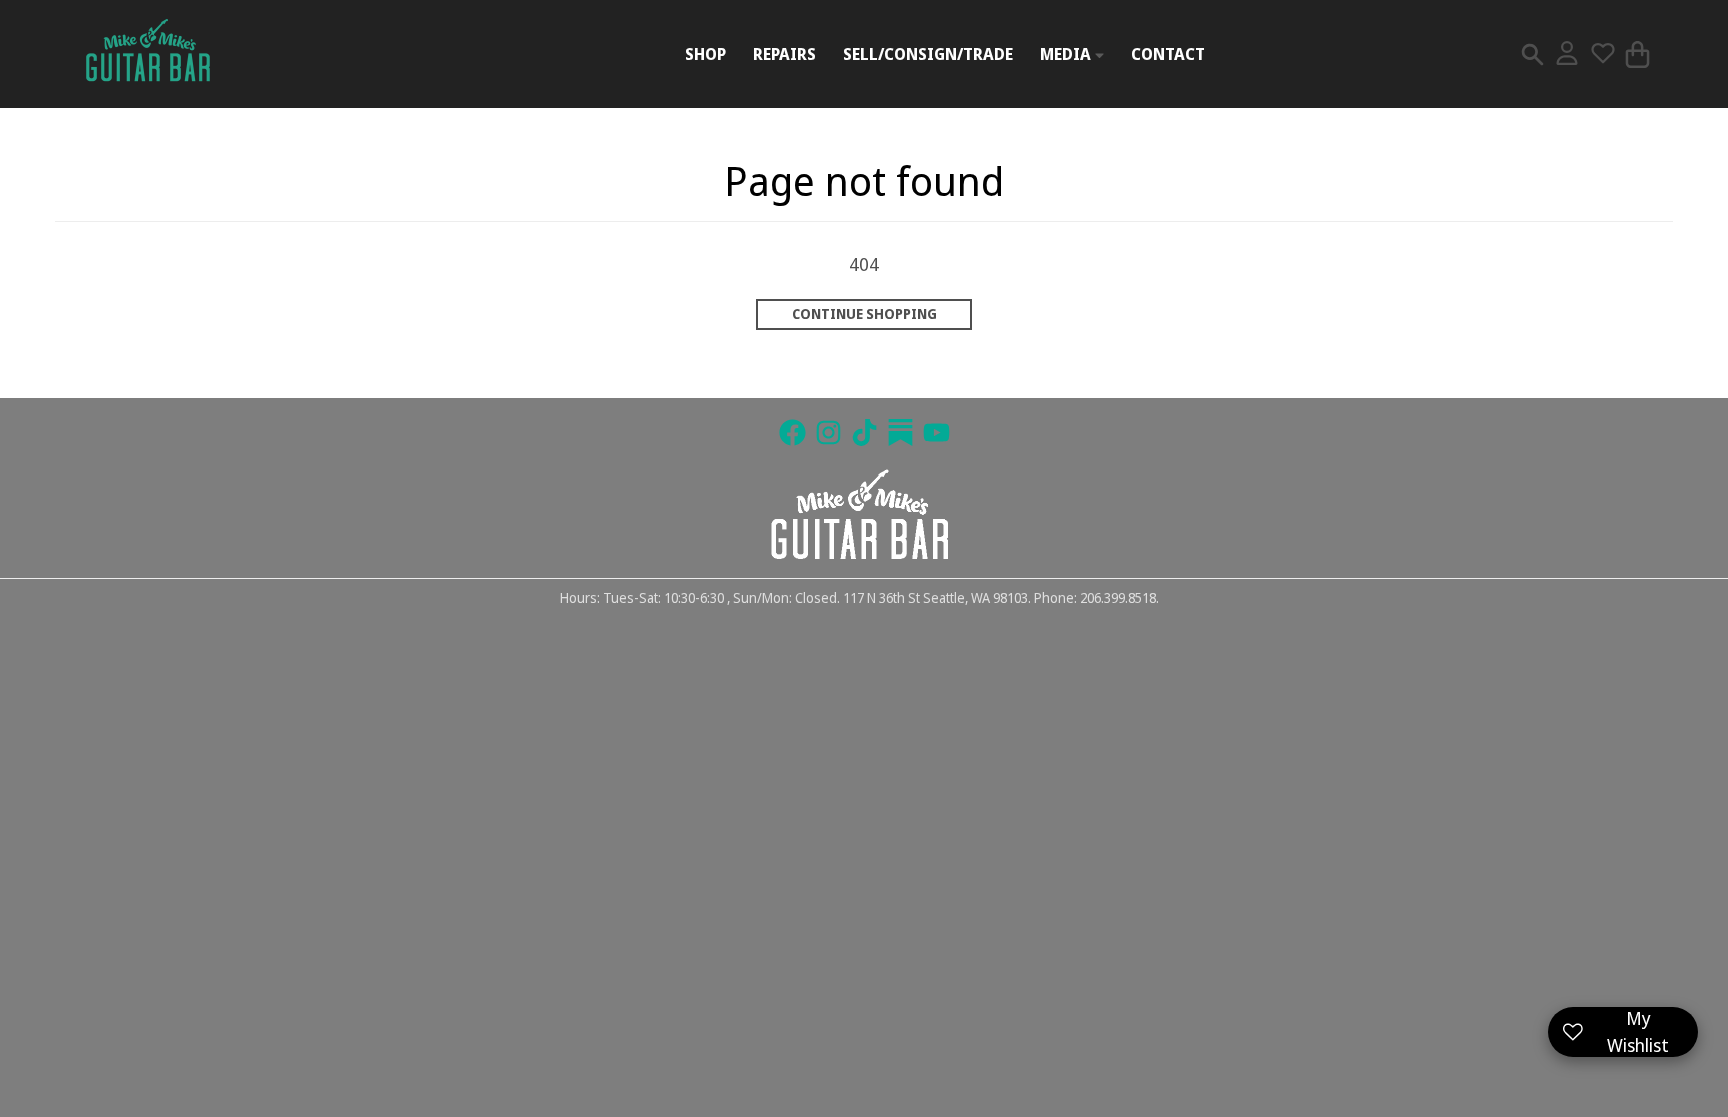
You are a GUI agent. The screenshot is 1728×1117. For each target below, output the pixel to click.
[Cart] (1637, 54)
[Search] (1532, 54)
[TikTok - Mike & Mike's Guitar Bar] (864, 432)
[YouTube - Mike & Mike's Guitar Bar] (936, 432)
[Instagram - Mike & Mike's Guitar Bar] (828, 432)
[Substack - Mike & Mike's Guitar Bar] (900, 432)
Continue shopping (864, 314)
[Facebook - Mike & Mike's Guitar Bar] (792, 432)
